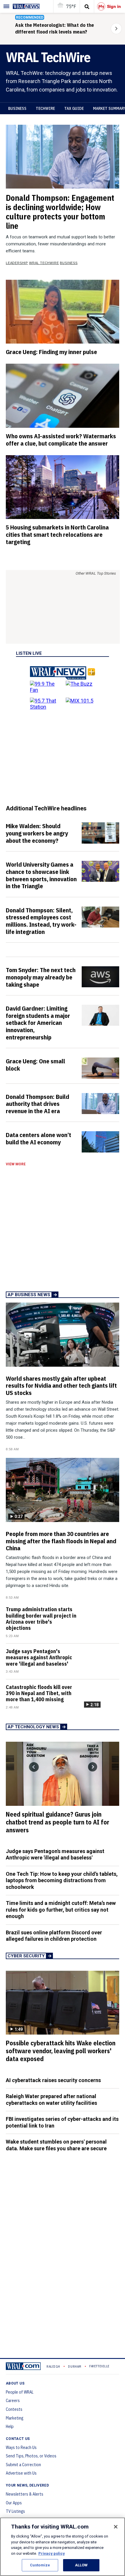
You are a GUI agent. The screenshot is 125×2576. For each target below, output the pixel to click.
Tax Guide (74, 108)
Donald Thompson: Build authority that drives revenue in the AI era (37, 1104)
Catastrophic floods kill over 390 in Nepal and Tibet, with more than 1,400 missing (39, 1693)
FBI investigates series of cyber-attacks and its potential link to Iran (62, 2122)
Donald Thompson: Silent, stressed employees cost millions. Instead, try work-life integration (41, 921)
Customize (40, 2565)
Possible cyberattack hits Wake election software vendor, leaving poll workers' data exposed (61, 2051)
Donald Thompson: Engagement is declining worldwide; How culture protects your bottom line (60, 212)
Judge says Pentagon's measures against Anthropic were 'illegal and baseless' (39, 1657)
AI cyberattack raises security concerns (53, 2080)
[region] (63, 2547)
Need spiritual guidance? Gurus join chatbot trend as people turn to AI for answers (58, 1822)
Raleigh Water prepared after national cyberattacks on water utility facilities (51, 2100)
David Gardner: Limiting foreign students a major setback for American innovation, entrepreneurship (38, 1023)
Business (17, 108)
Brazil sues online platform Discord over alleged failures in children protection (54, 1936)
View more (16, 1164)
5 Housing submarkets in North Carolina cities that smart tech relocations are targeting (57, 534)
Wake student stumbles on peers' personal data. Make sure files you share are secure (56, 2145)
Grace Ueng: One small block (35, 1065)
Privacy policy (52, 2553)
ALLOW (81, 2565)
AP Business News (29, 1295)
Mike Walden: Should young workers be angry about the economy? (37, 833)
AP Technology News (33, 1727)
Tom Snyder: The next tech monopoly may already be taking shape (41, 977)
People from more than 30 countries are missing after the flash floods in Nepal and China (61, 1541)
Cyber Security (26, 1956)
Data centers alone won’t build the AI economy (39, 1138)
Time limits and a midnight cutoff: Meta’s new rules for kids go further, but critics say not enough (61, 1910)
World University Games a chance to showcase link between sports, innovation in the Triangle (41, 875)
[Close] (116, 2527)
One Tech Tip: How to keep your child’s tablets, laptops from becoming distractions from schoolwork (62, 1880)
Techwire (45, 108)
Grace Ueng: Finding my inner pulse (51, 352)
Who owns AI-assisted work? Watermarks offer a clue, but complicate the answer (61, 440)
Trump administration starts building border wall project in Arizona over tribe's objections (41, 1619)
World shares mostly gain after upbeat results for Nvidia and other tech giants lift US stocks (61, 1386)
